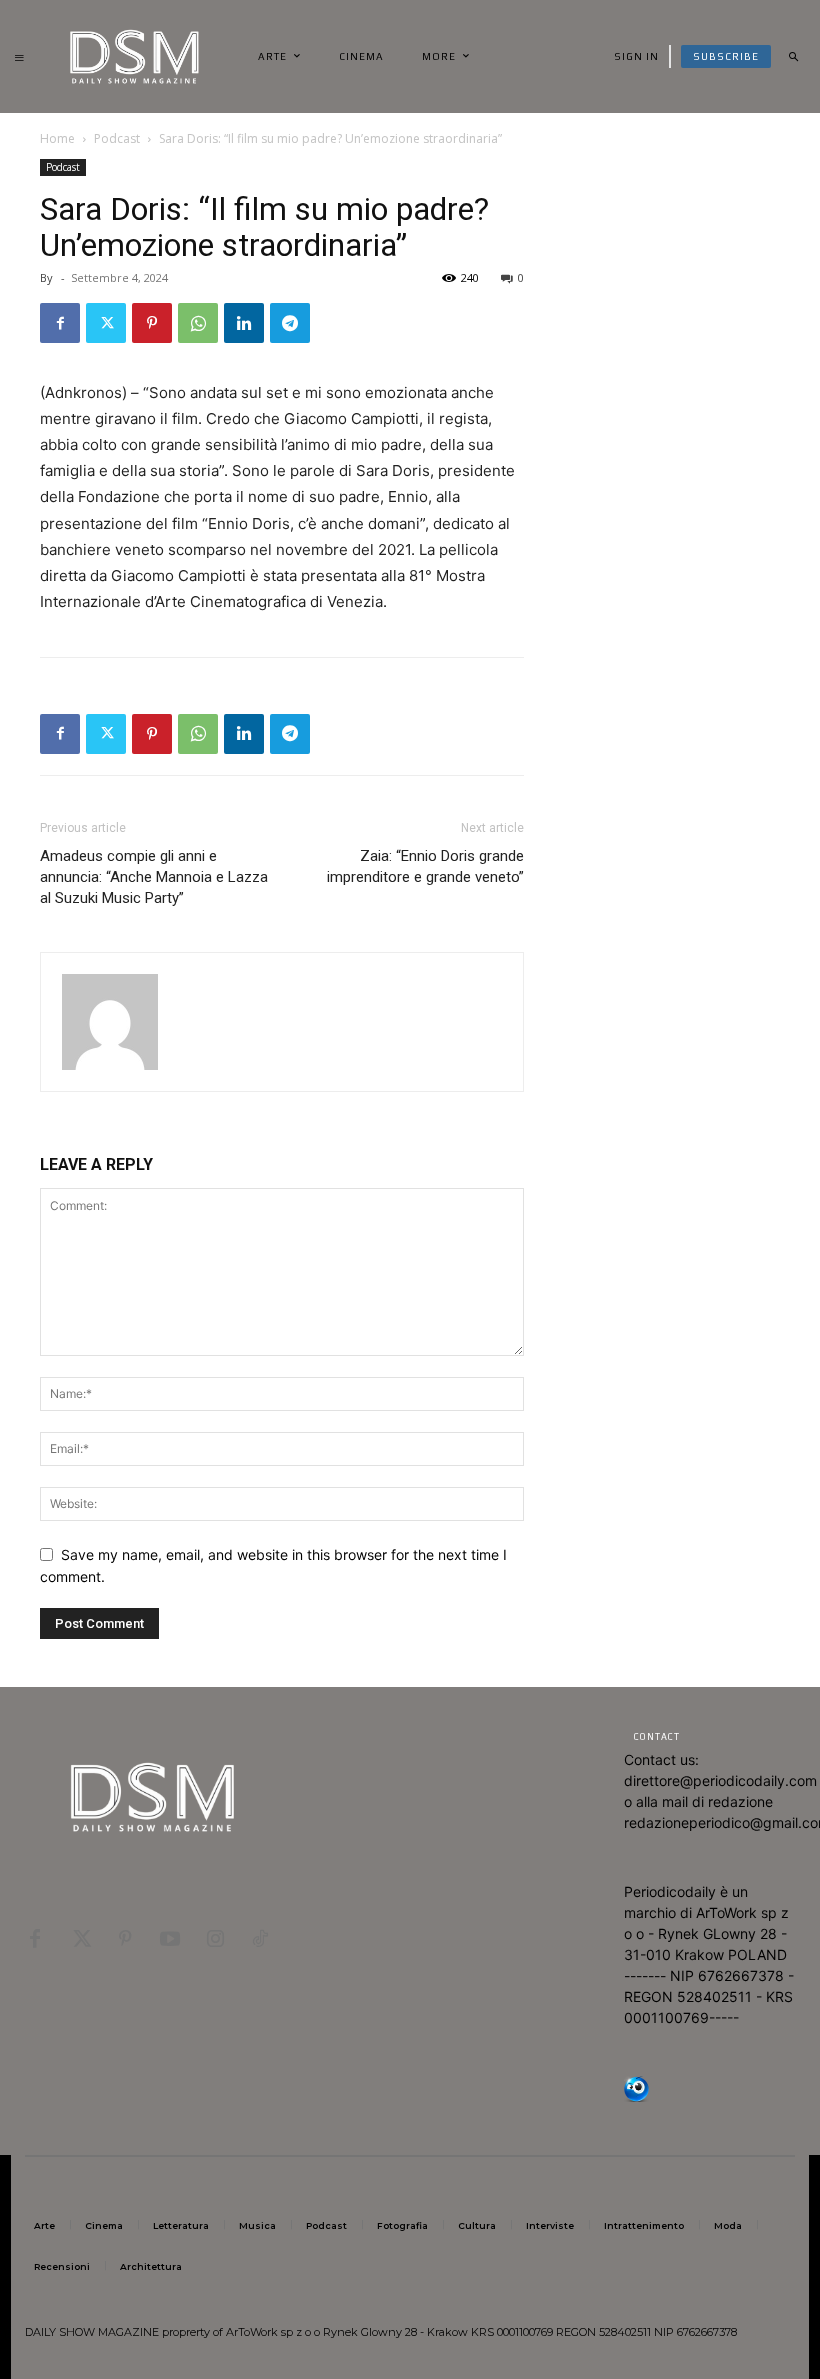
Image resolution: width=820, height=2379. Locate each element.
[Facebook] (60, 323)
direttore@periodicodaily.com (720, 1780)
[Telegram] (290, 323)
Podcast (117, 138)
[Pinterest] (152, 323)
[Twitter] (106, 323)
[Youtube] (170, 1936)
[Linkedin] (244, 323)
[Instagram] (215, 1936)
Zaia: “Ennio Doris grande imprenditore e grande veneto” (425, 866)
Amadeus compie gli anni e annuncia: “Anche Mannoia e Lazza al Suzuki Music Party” (154, 877)
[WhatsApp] (198, 323)
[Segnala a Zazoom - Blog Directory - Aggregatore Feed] (636, 2096)
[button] (793, 57)
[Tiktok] (260, 1936)
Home (57, 138)
